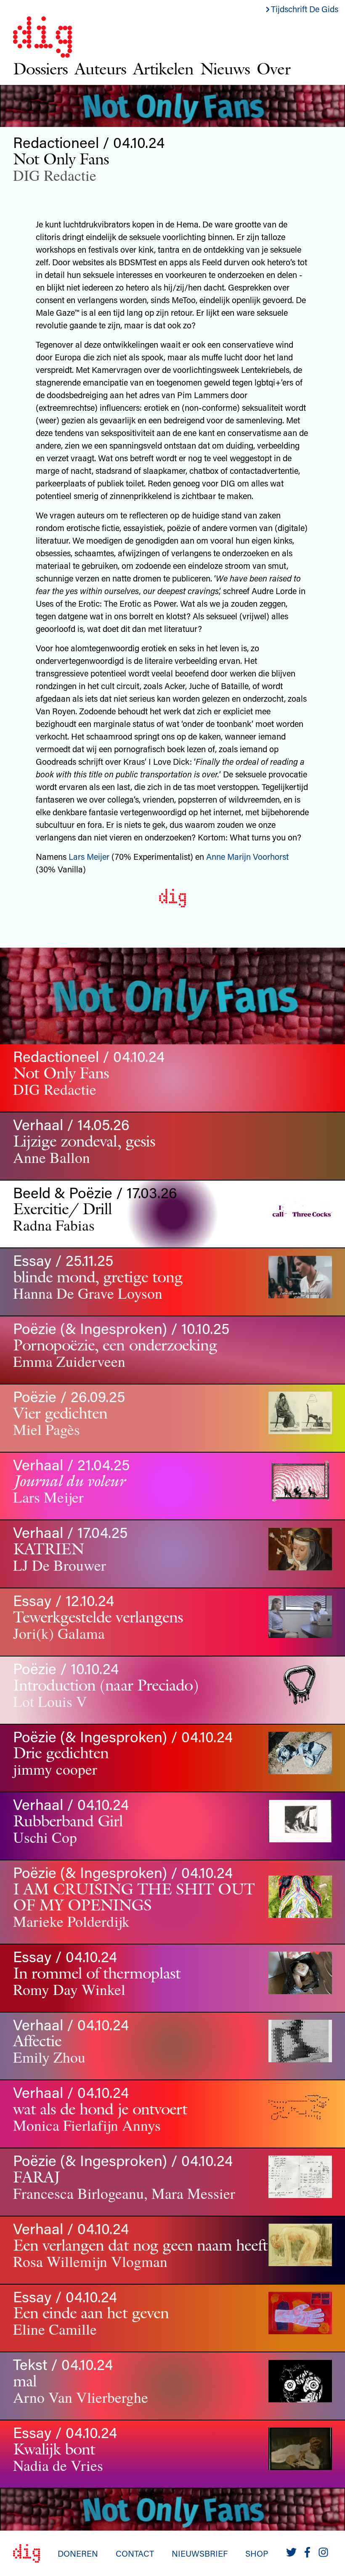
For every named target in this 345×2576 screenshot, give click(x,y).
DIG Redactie (55, 175)
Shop (257, 2553)
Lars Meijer (89, 856)
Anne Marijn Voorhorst (247, 856)
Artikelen (163, 69)
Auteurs (100, 69)
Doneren (78, 2553)
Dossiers (40, 69)
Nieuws (225, 69)
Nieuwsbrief (200, 2553)
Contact (135, 2553)
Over (273, 69)
